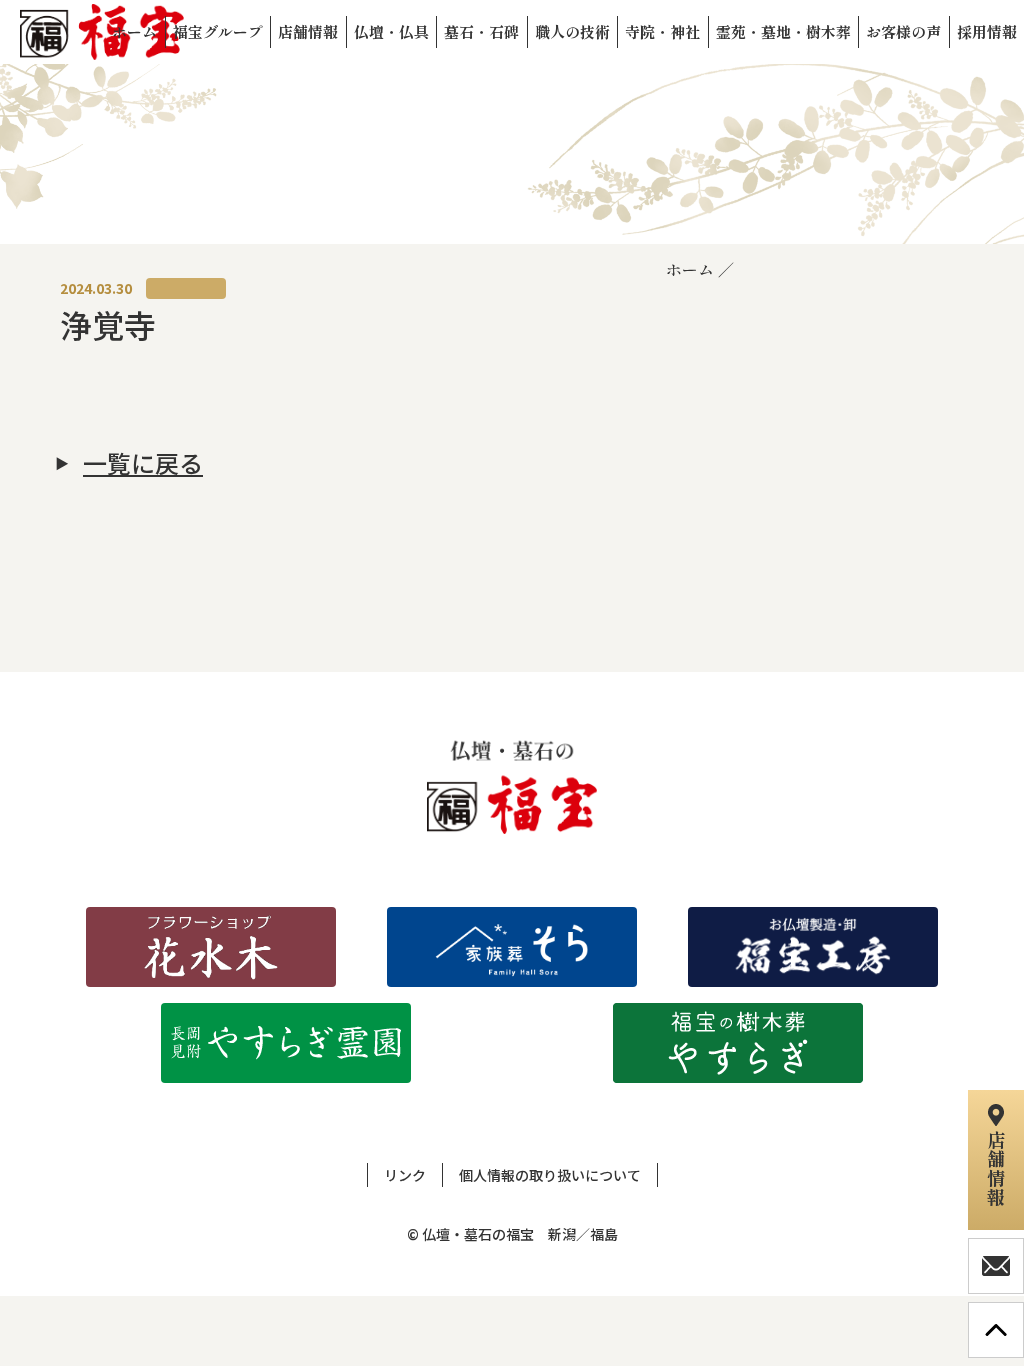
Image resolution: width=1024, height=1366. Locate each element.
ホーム (690, 269)
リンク (405, 1175)
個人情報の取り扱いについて (550, 1175)
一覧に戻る (143, 463)
